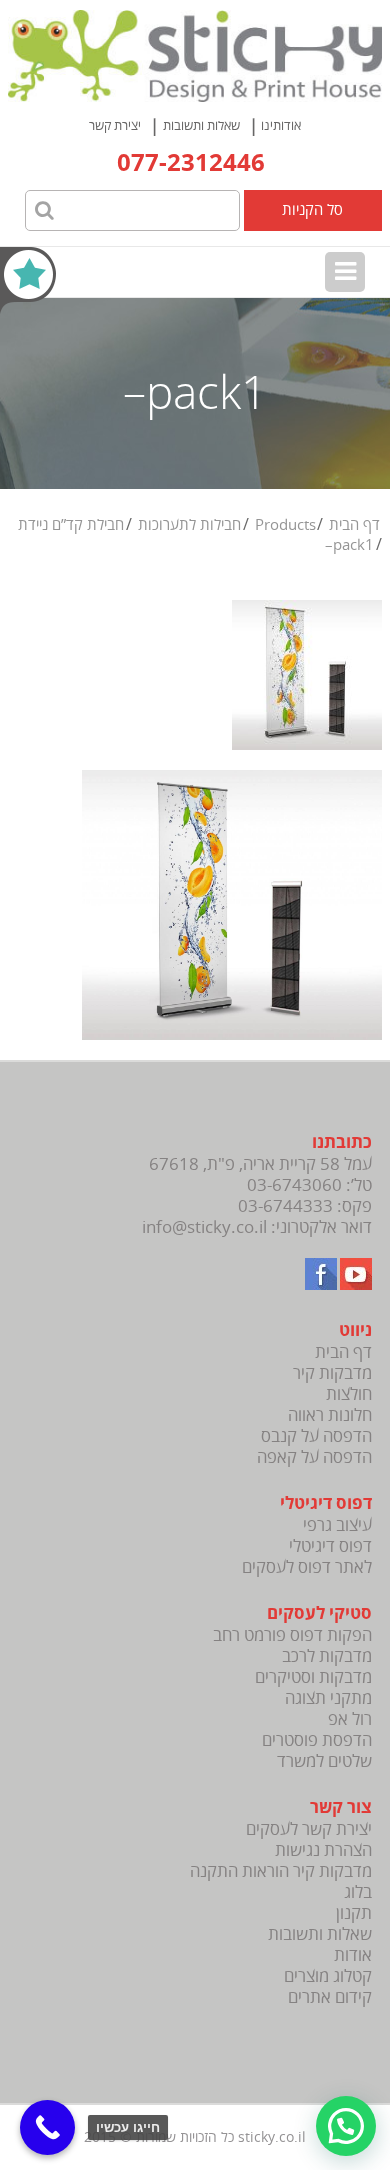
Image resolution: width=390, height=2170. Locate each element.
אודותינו (281, 126)
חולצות (349, 1394)
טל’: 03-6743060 (309, 1185)
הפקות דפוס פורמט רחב (292, 1635)
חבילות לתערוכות (189, 525)
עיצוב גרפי (337, 1525)
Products (285, 525)
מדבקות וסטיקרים (313, 1677)
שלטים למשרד (324, 1761)
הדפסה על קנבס (316, 1436)
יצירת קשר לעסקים (309, 1829)
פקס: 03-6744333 (305, 1206)
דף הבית (354, 525)
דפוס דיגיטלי (330, 1546)
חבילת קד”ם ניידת (71, 525)
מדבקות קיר (332, 1373)
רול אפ (350, 1719)
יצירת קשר (115, 126)
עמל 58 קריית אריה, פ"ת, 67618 (260, 1164)
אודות (353, 1955)
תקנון (354, 1913)
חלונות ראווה (330, 1415)
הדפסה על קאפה (314, 1457)
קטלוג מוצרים (328, 1976)
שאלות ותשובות (201, 126)
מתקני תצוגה (328, 1698)
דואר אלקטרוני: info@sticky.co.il (257, 1227)
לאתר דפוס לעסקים (307, 1567)
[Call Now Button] (47, 2127)
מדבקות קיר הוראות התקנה (281, 1871)
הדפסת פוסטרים (317, 1740)
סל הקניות (312, 210)
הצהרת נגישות (323, 1850)
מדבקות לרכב (327, 1656)
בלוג (358, 1892)
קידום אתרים (330, 1997)
